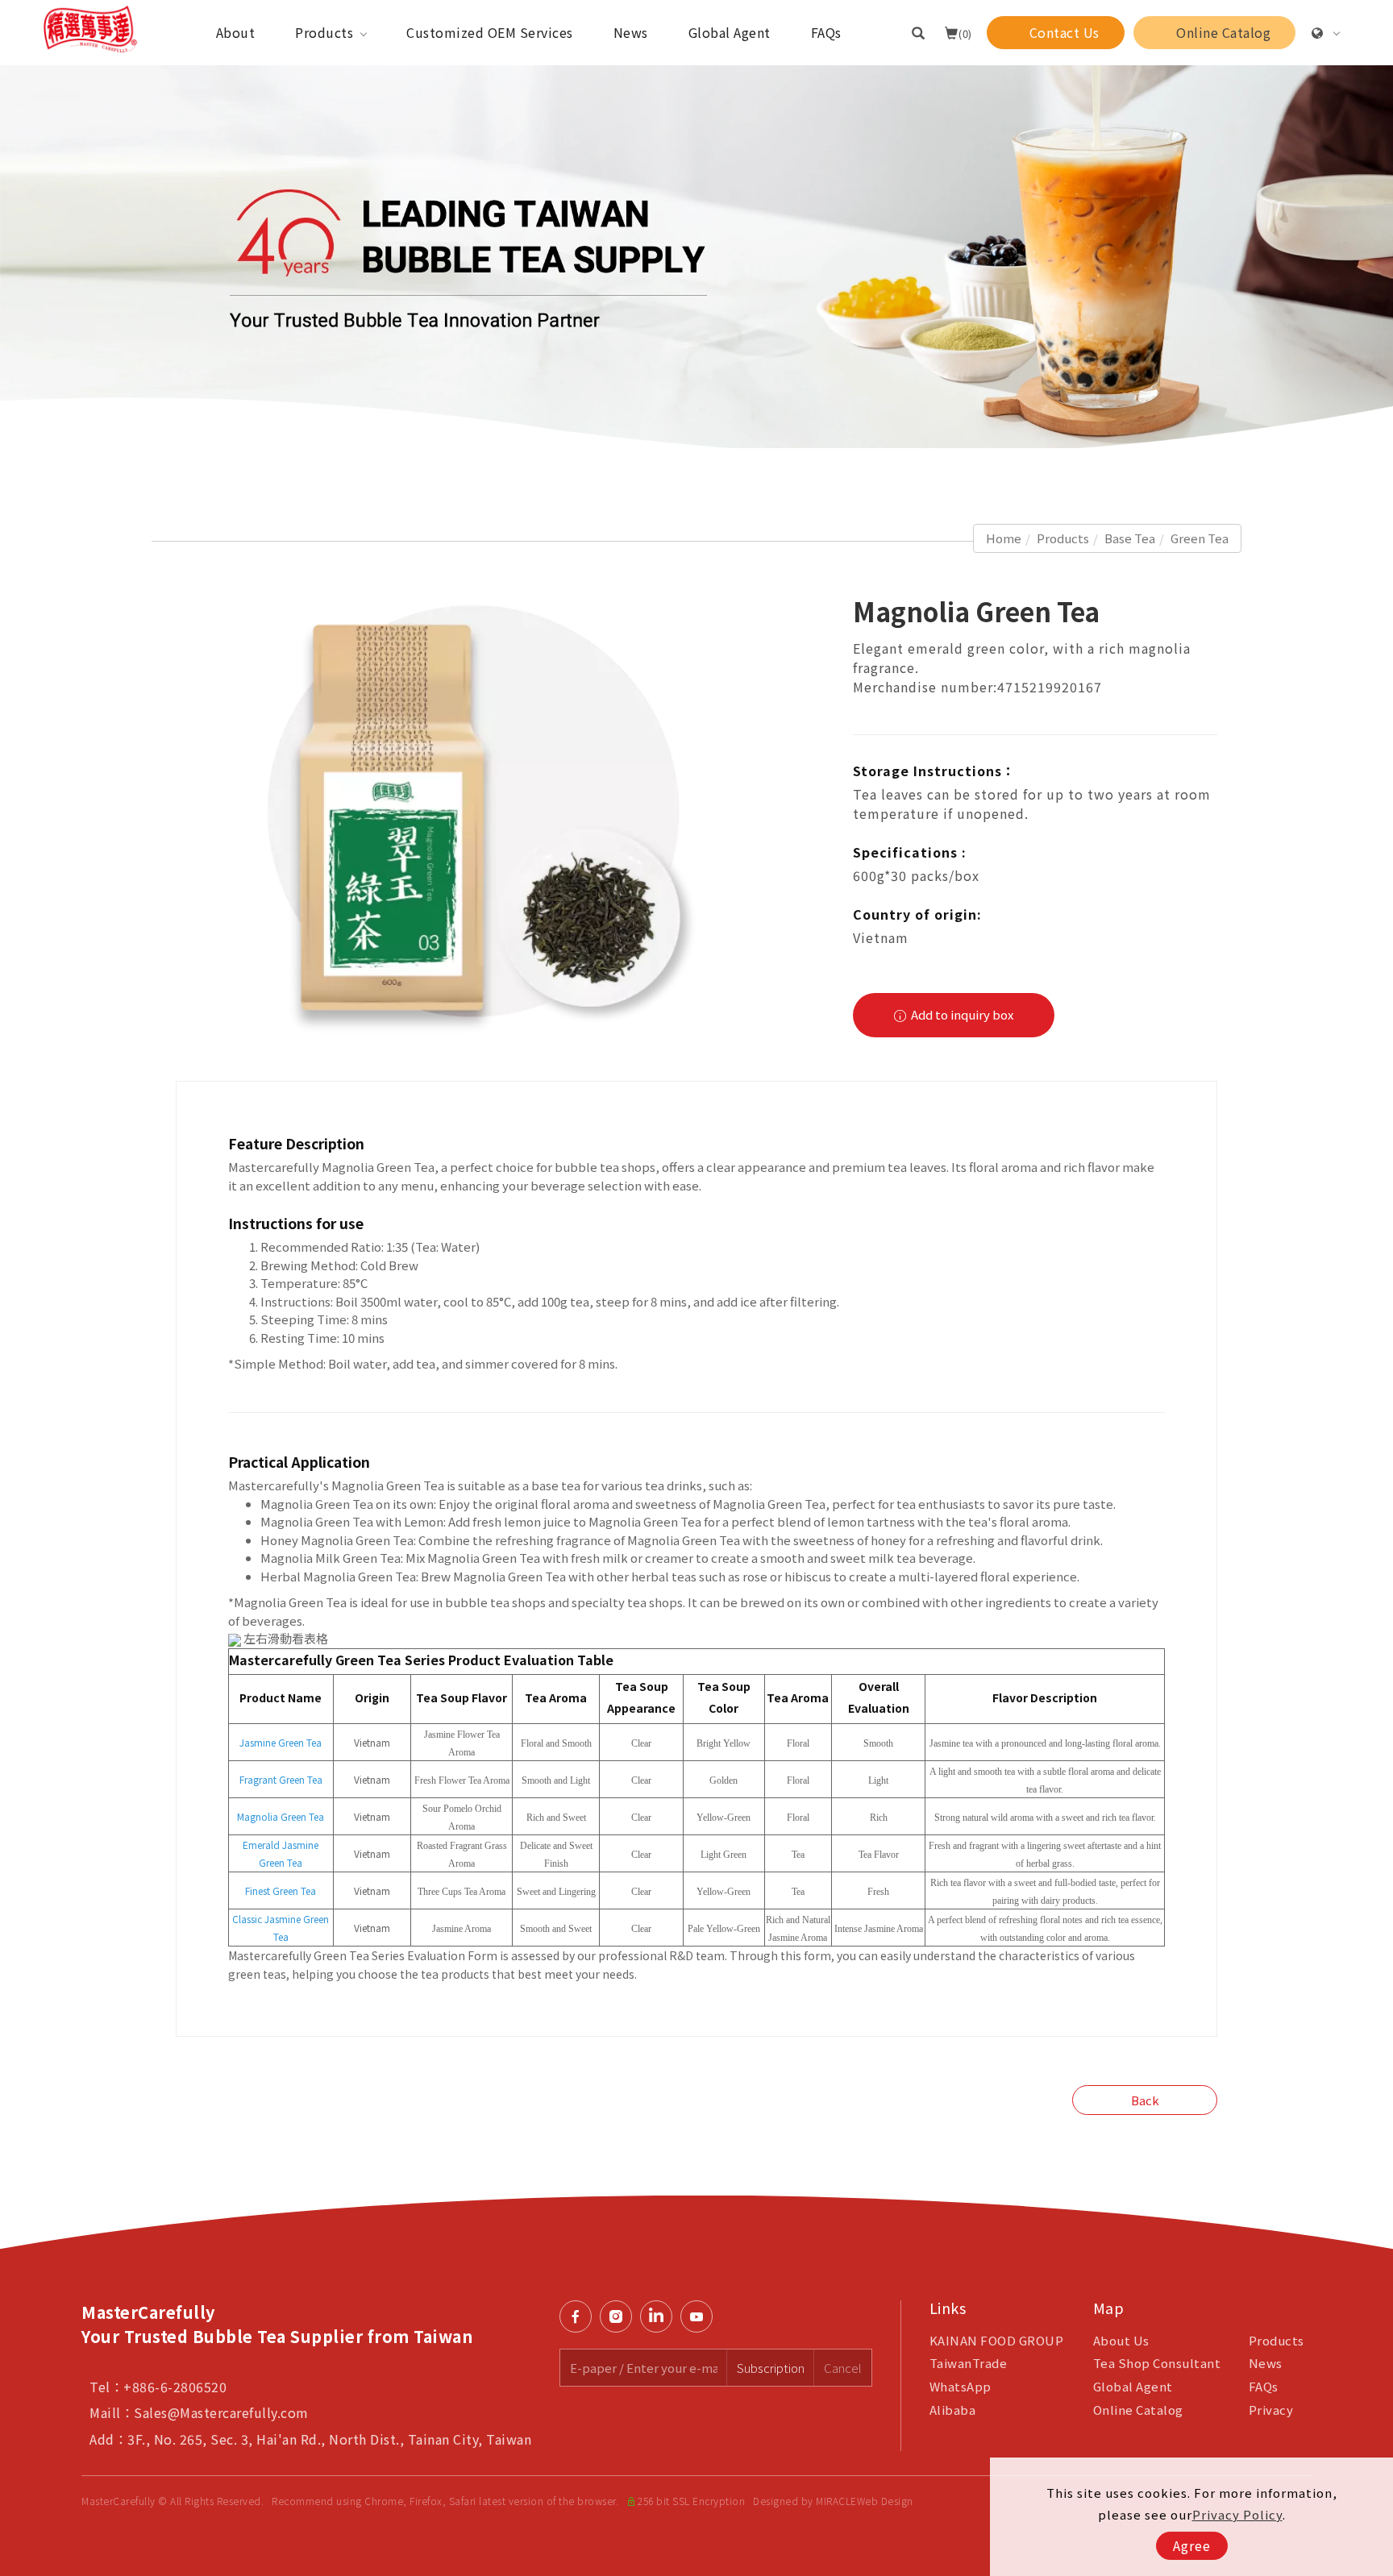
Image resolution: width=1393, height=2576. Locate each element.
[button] (919, 32)
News (631, 32)
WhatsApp (961, 2386)
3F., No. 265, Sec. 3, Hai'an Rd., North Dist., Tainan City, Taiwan (329, 2439)
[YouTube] (701, 2316)
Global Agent (730, 32)
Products (324, 32)
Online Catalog (1138, 2410)
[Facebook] (580, 2316)
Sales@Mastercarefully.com (221, 2412)
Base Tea (1130, 538)
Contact (1370, 1762)
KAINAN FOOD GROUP (997, 2340)
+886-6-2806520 (175, 2387)
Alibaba (953, 2410)
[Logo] (90, 27)
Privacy (1271, 2410)
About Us (1121, 2340)
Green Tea (1200, 538)
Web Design (885, 2501)
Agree (1192, 2545)
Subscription (771, 2368)
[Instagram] (620, 2316)
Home (1004, 538)
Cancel (843, 2368)
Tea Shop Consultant (1157, 2363)
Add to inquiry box (961, 1014)
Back (1145, 2100)
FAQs (826, 32)
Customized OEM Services (490, 32)
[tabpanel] (696, 257)
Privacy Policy (1237, 2514)
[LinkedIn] (660, 2316)
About (236, 32)
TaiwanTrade (969, 2363)
